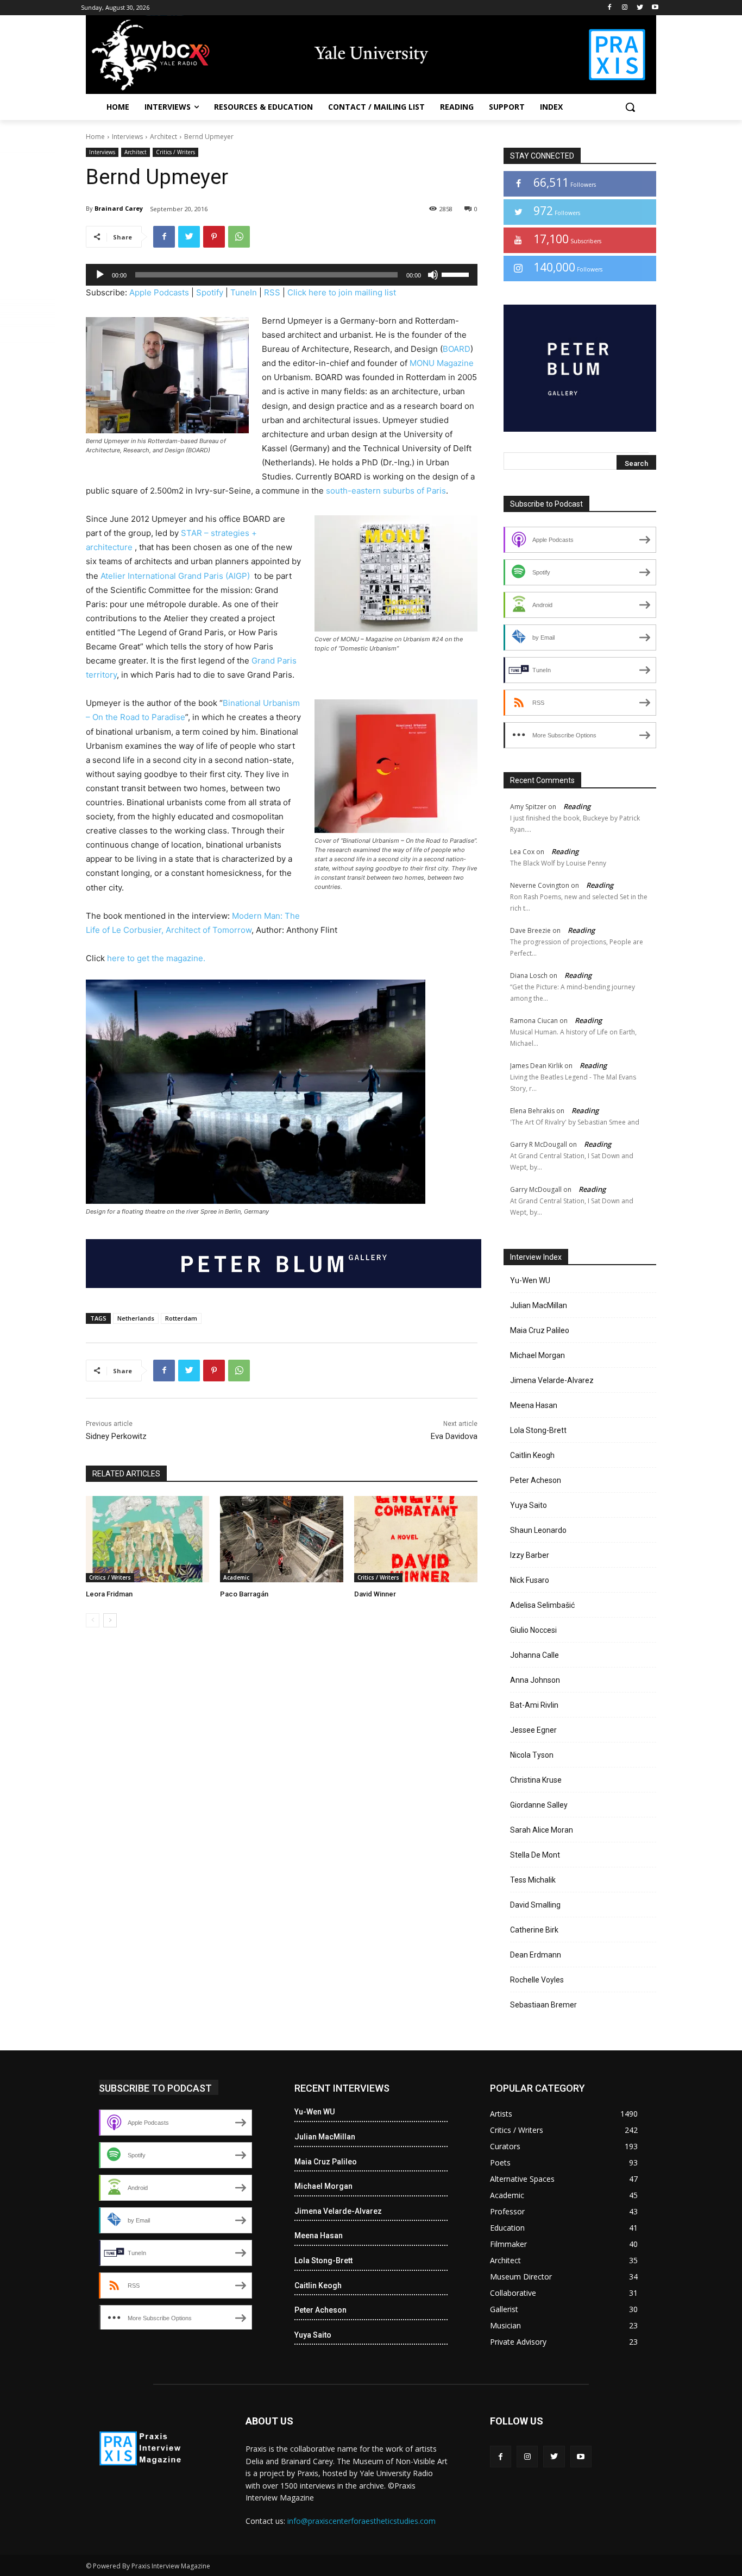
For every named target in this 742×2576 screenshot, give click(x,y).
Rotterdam (181, 1318)
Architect (164, 137)
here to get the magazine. (156, 958)
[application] (282, 275)
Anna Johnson (535, 1680)
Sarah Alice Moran (542, 1830)
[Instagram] (625, 8)
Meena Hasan (534, 1405)
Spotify (210, 292)
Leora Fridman (109, 1594)
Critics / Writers (175, 152)
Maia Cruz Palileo (540, 1330)
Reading (577, 806)
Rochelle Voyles (537, 1980)
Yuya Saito (529, 1505)
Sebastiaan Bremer (543, 2005)
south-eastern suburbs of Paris (386, 491)
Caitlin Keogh (532, 1455)
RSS (272, 292)
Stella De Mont (535, 1855)
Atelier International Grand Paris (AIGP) (176, 576)
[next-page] (110, 1620)
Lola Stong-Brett (538, 1430)
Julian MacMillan (539, 1305)
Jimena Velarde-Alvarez (552, 1380)
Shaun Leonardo (538, 1530)
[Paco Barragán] (282, 1539)
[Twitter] (640, 8)
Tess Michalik (533, 1880)
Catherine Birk (534, 1930)
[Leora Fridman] (147, 1539)
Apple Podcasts (159, 292)
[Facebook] (610, 8)
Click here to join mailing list (342, 292)
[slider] (457, 274)
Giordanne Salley (539, 1805)
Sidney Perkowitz (116, 1436)
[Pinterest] (214, 237)
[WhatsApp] (239, 237)
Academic (236, 1577)
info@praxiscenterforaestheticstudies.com (361, 2521)
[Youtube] (655, 8)
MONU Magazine (442, 363)
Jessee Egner (533, 1730)
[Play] (100, 275)
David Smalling (535, 1905)
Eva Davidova (454, 1436)
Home (95, 137)
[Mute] (433, 275)
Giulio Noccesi (533, 1630)
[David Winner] (416, 1539)
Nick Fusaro (530, 1580)
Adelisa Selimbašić (542, 1605)
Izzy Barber (530, 1555)
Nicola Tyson (532, 1755)
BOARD (457, 349)
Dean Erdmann (536, 1955)
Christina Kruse (536, 1780)
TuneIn (244, 292)
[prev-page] (93, 1620)
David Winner (375, 1594)
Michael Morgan (537, 1355)
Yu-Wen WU (530, 1280)
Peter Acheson (536, 1480)
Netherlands (136, 1318)
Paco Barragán (244, 1594)
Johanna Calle (535, 1655)
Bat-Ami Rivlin (534, 1705)
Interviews (127, 137)
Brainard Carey (119, 208)
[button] (630, 107)
